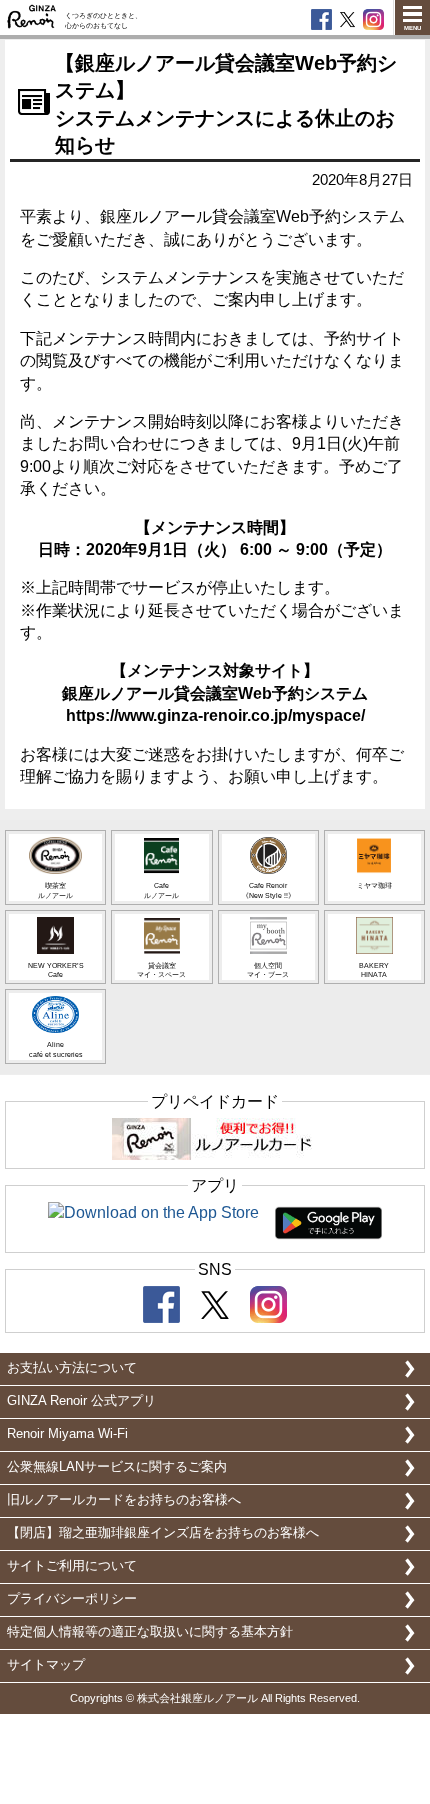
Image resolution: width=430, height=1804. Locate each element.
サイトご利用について (72, 1565)
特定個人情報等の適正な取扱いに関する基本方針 (150, 1631)
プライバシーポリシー (72, 1598)
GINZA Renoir (32, 17)
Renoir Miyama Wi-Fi (67, 1433)
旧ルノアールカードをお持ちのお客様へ (124, 1499)
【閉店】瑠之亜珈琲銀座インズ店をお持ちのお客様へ (163, 1532)
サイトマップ (46, 1664)
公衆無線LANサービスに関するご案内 (117, 1466)
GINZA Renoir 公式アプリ (81, 1400)
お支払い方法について (72, 1367)
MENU (412, 28)
